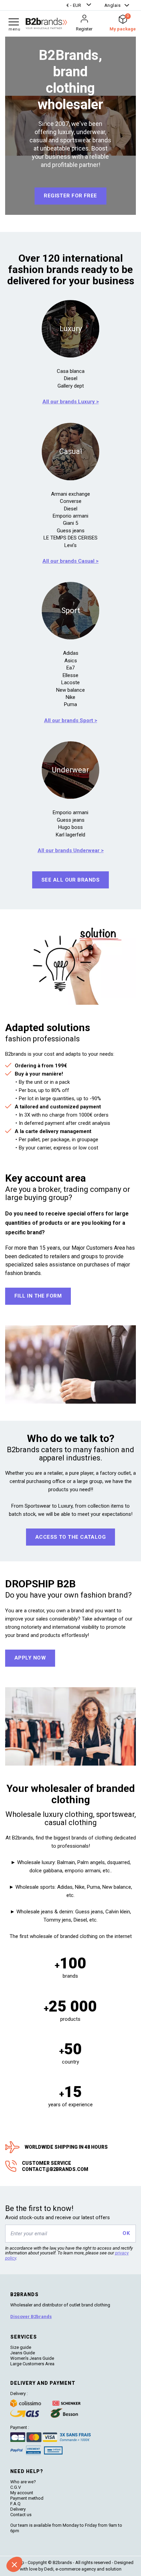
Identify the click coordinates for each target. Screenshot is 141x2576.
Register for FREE (70, 196)
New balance (70, 690)
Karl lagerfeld (70, 835)
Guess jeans (71, 531)
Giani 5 (70, 523)
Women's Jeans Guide (32, 2358)
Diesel (71, 378)
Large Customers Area (32, 2364)
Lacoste (70, 682)
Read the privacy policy (29, 2547)
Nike (70, 697)
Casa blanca (71, 371)
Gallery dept (71, 386)
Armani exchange (70, 494)
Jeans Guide (23, 2353)
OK (126, 2233)
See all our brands (70, 880)
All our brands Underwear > (71, 850)
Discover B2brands (31, 2317)
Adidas (71, 653)
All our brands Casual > (70, 561)
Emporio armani (70, 516)
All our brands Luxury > (71, 402)
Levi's (70, 545)
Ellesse (70, 675)
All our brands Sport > (71, 720)
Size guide (21, 2347)
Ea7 (70, 668)
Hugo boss (70, 827)
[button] (80, 5)
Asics (71, 661)
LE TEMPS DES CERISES (70, 538)
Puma (70, 704)
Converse (71, 501)
